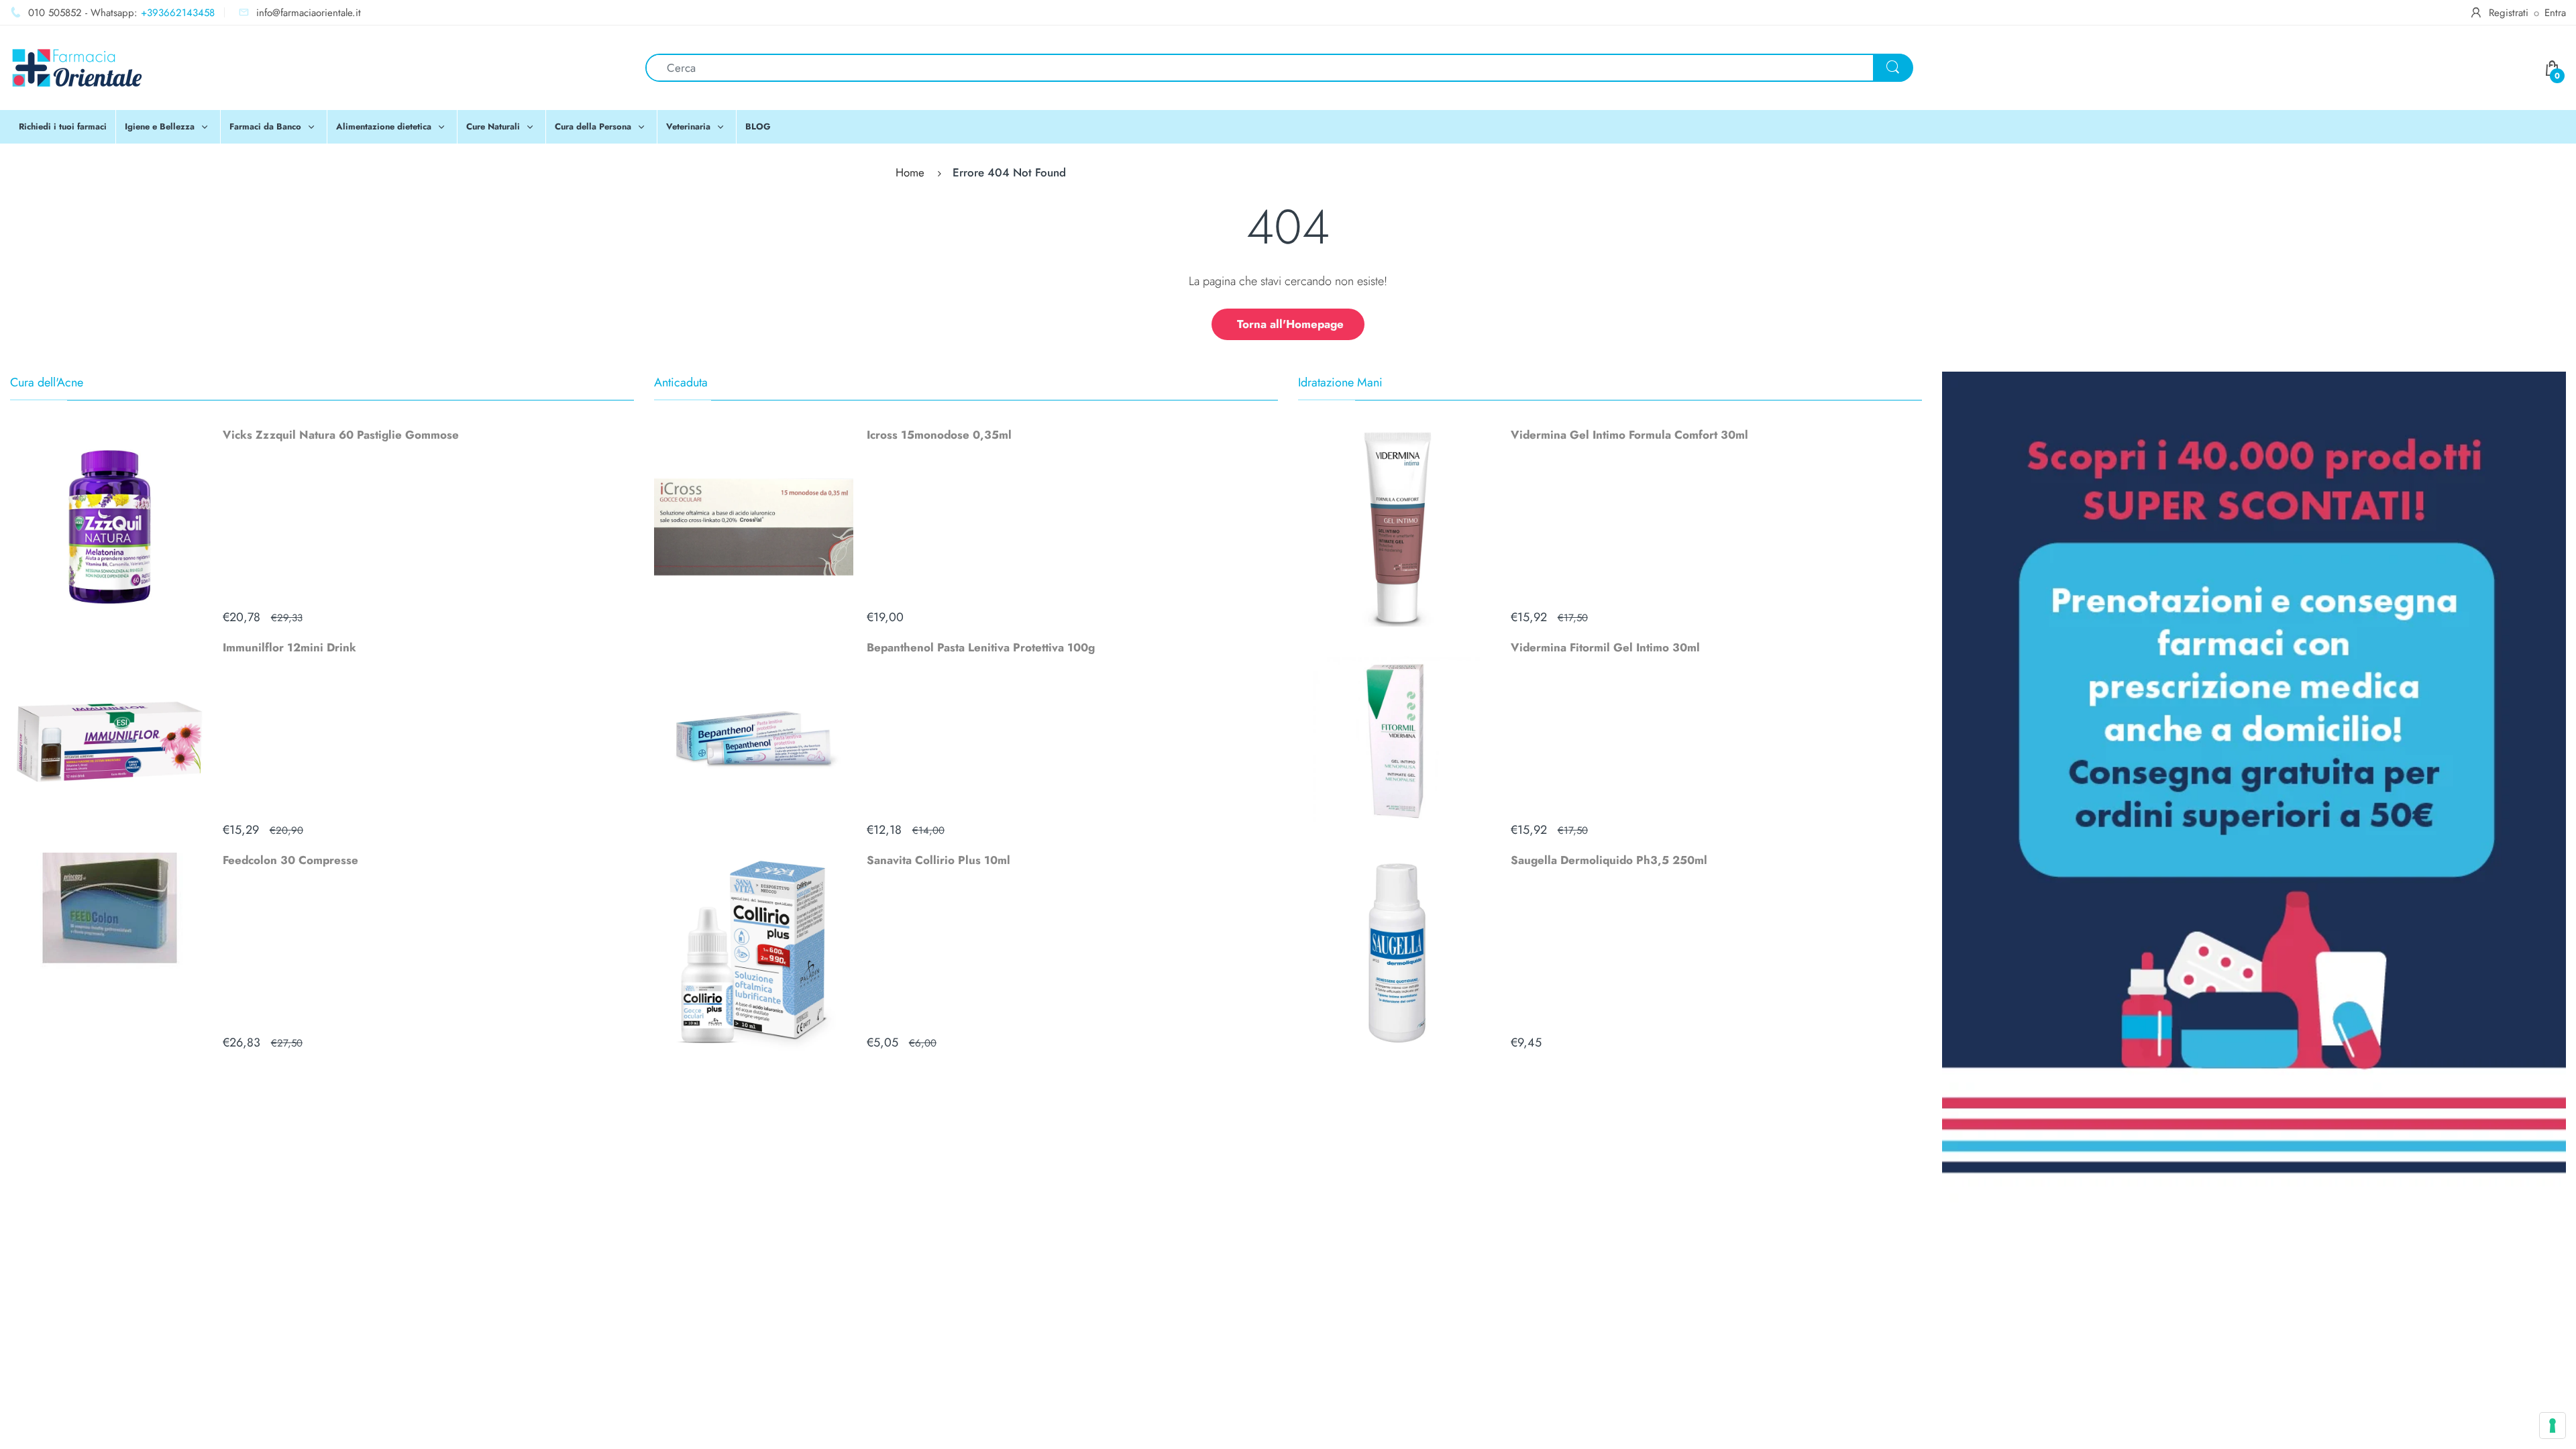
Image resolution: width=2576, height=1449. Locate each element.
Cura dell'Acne (47, 382)
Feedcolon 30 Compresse (290, 860)
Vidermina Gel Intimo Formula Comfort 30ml (1629, 435)
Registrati (2509, 13)
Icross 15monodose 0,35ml (939, 435)
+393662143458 (178, 13)
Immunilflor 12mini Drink (289, 647)
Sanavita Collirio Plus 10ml (938, 860)
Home (910, 172)
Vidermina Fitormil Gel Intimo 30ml (1605, 647)
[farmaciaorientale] (77, 66)
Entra (2555, 13)
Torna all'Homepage (1290, 324)
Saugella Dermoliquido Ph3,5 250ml (1609, 860)
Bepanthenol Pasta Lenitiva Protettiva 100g (981, 647)
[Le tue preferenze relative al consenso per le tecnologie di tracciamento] (2553, 1426)
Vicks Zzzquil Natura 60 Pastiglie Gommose (341, 435)
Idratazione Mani (1340, 382)
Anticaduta (681, 382)
